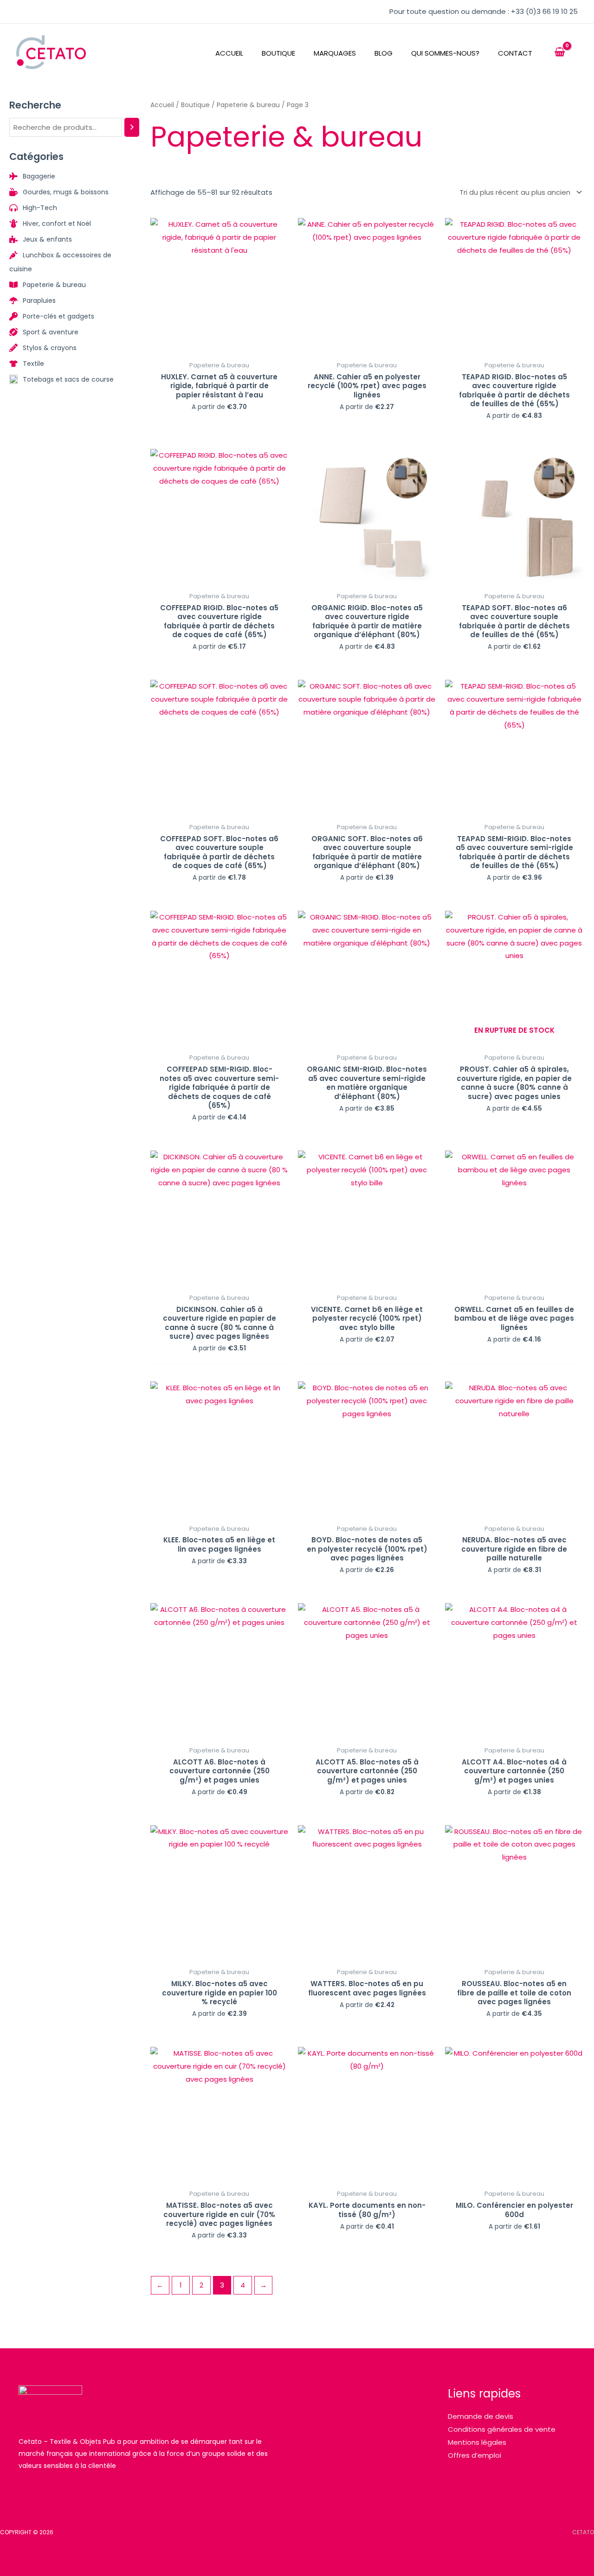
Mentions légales (477, 2442)
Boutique (195, 105)
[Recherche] (132, 127)
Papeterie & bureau (248, 105)
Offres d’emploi (475, 2455)
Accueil (162, 105)
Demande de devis (481, 2416)
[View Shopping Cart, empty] (560, 52)
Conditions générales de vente (502, 2429)
